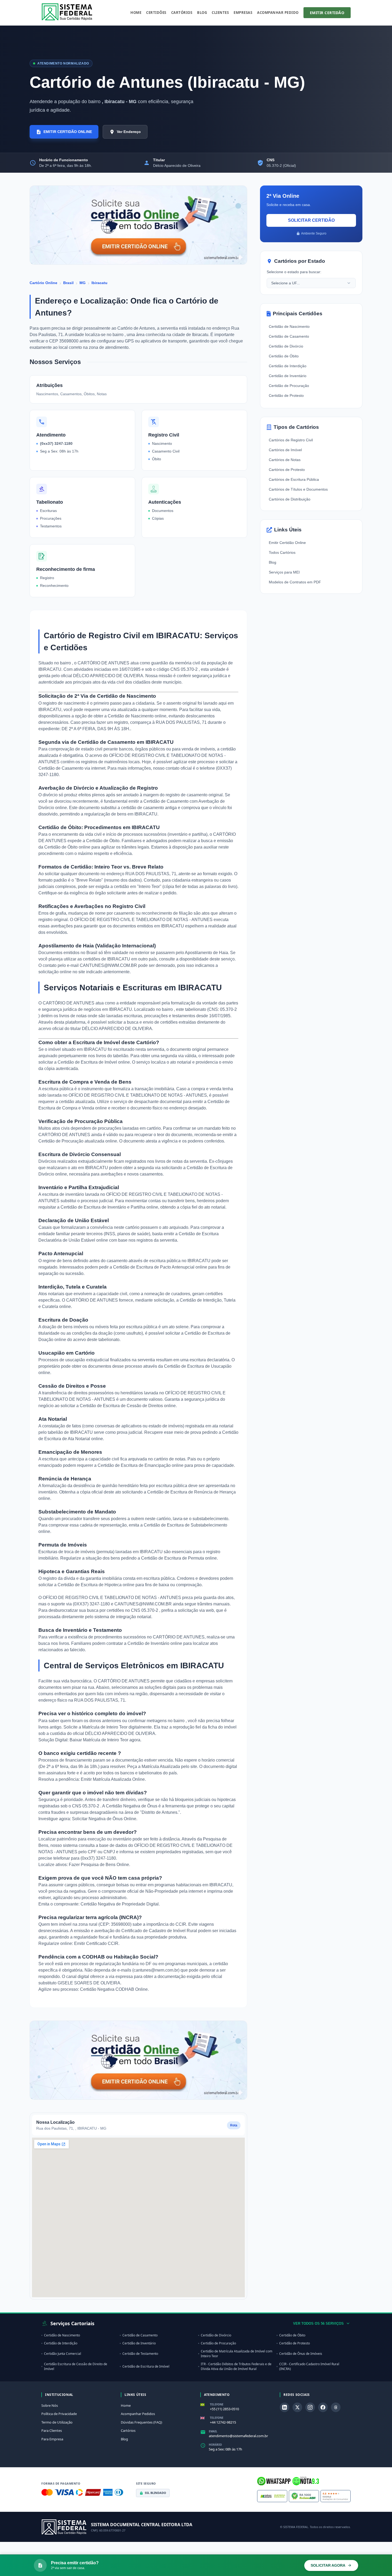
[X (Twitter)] (297, 2407)
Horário (215, 2445)
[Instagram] (310, 2407)
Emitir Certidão (327, 13)
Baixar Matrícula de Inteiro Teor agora (105, 1740)
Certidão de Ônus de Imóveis (301, 2354)
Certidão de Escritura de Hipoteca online (96, 1585)
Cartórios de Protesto (287, 470)
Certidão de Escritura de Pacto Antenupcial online (160, 1267)
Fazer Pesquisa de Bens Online (99, 1865)
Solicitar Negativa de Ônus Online (104, 1819)
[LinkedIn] (285, 2407)
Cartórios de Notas (285, 460)
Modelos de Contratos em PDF (295, 582)
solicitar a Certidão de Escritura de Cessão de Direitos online (118, 1406)
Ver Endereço (129, 132)
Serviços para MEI (284, 572)
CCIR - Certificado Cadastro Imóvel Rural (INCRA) (309, 2366)
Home (136, 13)
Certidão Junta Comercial (63, 2354)
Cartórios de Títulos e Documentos (298, 489)
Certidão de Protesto (286, 395)
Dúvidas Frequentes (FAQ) (141, 2422)
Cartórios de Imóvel (285, 450)
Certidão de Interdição (288, 366)
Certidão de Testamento (140, 2354)
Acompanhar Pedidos (138, 2414)
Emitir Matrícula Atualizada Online (113, 1779)
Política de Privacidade (59, 2414)
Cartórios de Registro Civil (291, 440)
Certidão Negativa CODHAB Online (114, 1989)
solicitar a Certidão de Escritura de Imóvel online (84, 1062)
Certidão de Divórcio (286, 346)
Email (213, 2431)
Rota (234, 2125)
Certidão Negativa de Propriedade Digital (120, 1904)
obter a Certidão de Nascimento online (130, 716)
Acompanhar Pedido (278, 13)
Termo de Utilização (57, 2422)
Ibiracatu (99, 283)
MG (83, 283)
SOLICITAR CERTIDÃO (311, 220)
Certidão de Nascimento (289, 326)
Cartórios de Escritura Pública (294, 479)
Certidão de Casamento (289, 336)
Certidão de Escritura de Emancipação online (141, 1465)
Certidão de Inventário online (155, 1643)
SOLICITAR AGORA (328, 2565)
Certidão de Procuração (289, 386)
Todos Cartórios (282, 552)
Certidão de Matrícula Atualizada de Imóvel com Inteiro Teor (237, 2354)
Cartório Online (43, 283)
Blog (202, 13)
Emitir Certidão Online (287, 543)
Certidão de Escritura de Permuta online (179, 1558)
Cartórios (182, 13)
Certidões (156, 13)
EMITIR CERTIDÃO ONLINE (68, 132)
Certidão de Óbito (284, 356)
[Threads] (336, 2407)
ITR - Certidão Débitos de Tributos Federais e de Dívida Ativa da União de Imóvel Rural (236, 2366)
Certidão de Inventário (288, 376)
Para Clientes (52, 2430)
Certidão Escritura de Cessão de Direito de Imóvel (76, 2366)
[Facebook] (323, 2407)
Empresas (243, 13)
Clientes (220, 13)
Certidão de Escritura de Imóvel (146, 2366)
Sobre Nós (50, 2405)
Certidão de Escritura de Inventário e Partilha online (109, 1207)
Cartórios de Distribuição (290, 499)
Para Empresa (52, 2439)
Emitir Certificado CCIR (96, 1943)
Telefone (217, 2404)
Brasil (68, 283)
